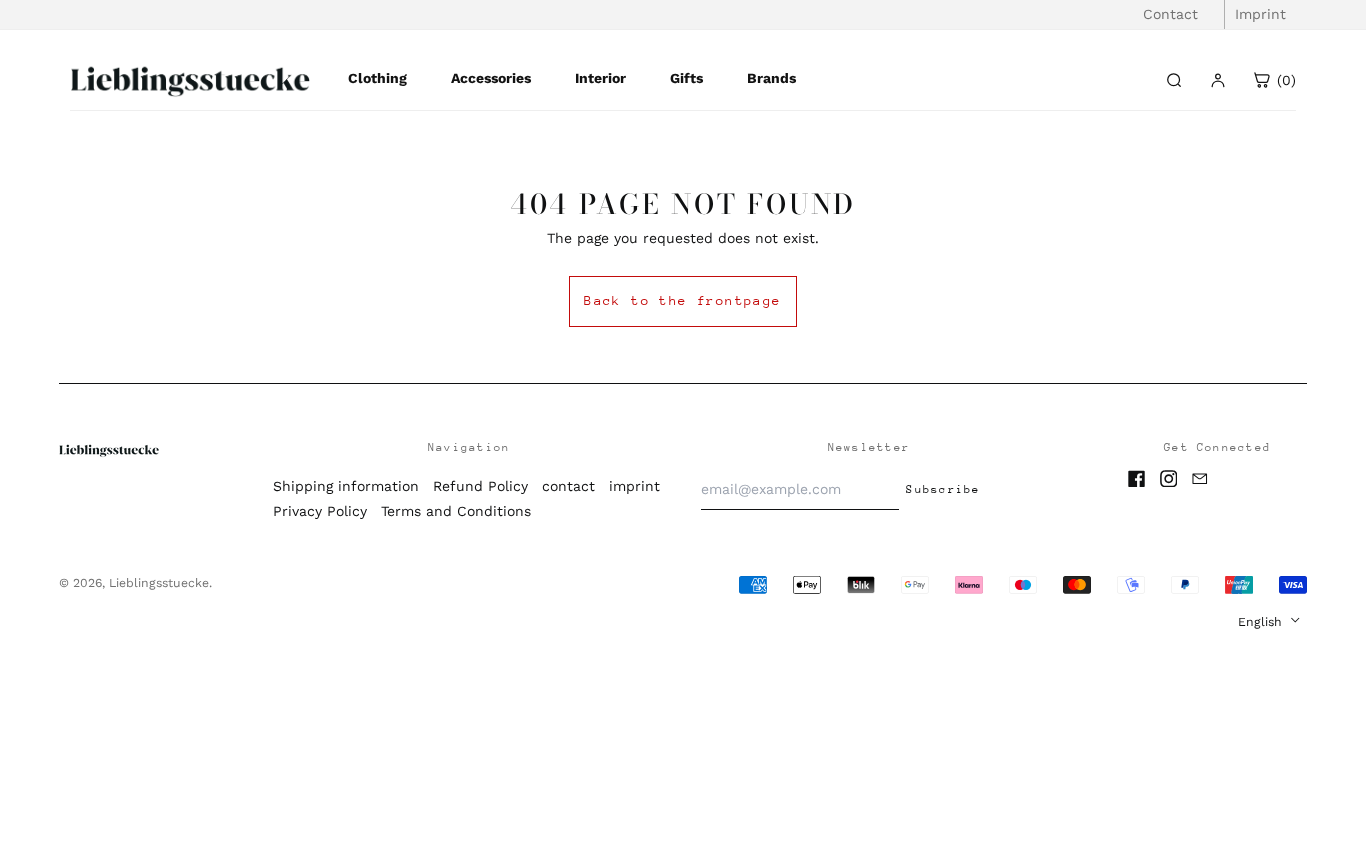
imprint (634, 486)
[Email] (1200, 479)
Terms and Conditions (456, 511)
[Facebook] (1137, 479)
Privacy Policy (320, 511)
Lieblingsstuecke (159, 583)
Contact (1170, 14)
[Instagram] (1169, 479)
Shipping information (346, 486)
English (1262, 622)
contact (568, 486)
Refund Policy (480, 486)
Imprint (1260, 14)
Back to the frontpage (682, 300)
